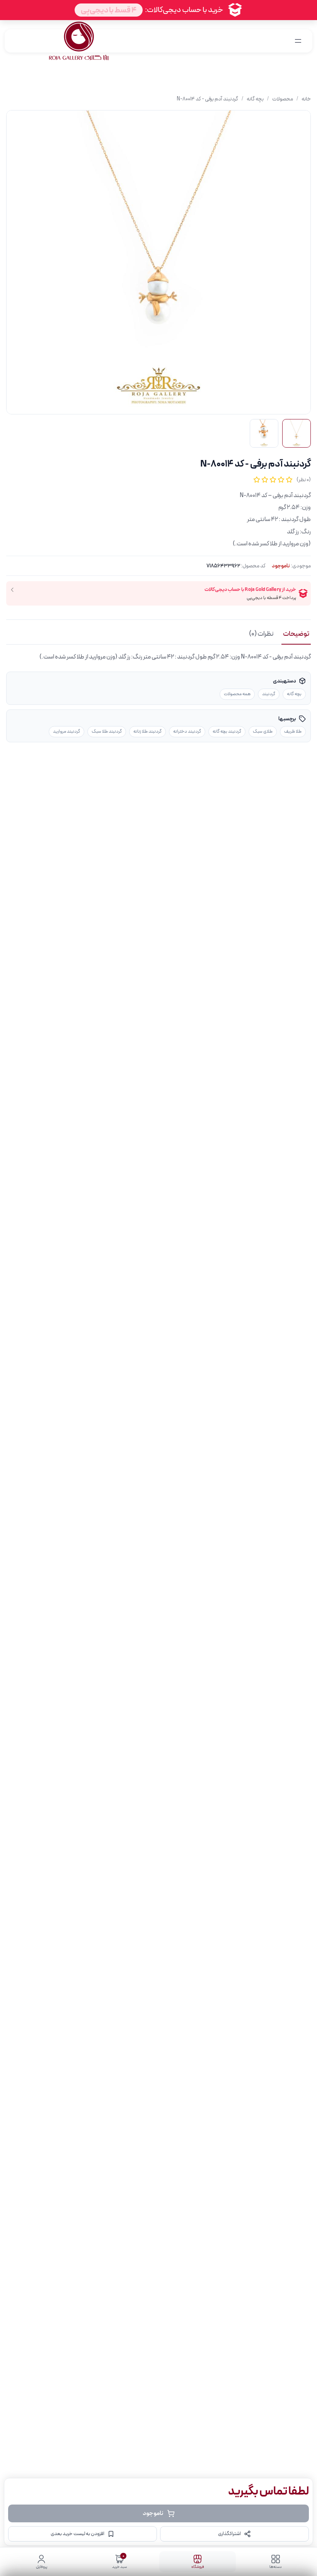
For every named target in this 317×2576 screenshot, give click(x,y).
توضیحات (296, 634)
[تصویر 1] (297, 433)
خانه (306, 99)
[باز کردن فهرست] (298, 41)
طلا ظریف (293, 731)
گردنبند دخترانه (187, 731)
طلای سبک (263, 731)
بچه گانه (255, 99)
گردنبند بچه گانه (227, 731)
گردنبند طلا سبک (107, 731)
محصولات (283, 99)
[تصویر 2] (264, 433)
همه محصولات (237, 694)
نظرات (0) (261, 634)
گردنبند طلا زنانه (147, 731)
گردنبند (269, 694)
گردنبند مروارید (66, 731)
